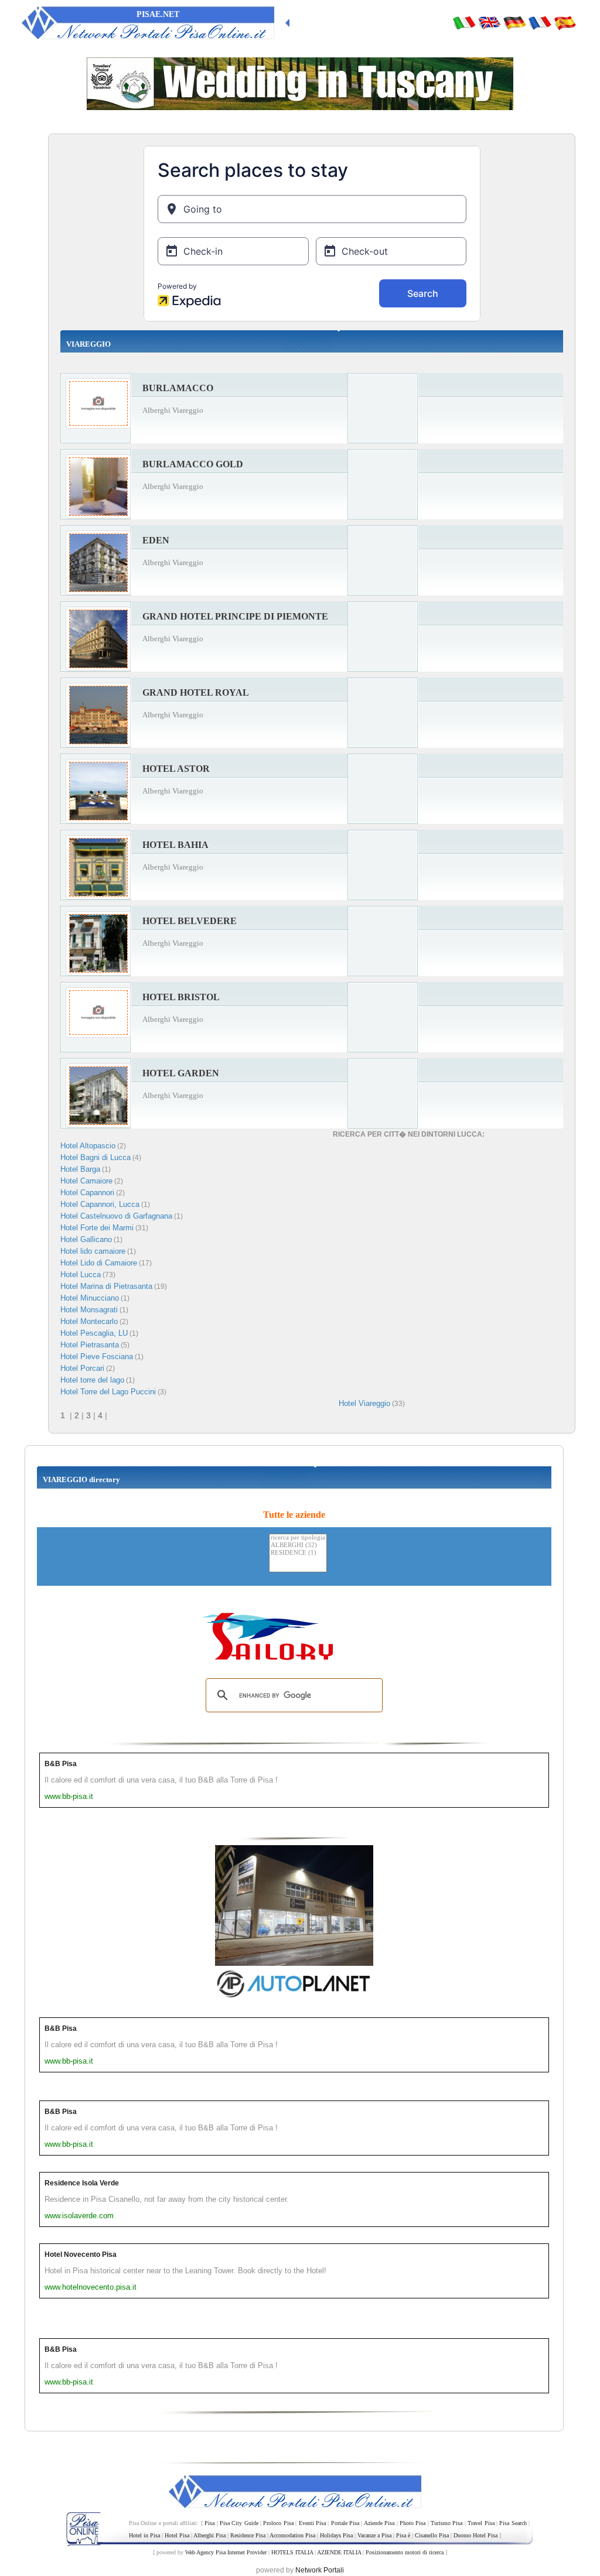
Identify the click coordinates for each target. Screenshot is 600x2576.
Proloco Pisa (278, 2523)
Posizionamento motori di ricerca (405, 2552)
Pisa (209, 2523)
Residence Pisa (248, 2535)
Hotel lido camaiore (93, 1251)
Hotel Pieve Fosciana (97, 1357)
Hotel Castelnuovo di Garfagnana (116, 1216)
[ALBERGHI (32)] (298, 1546)
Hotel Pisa (177, 2535)
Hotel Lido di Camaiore (99, 1263)
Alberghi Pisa (209, 2535)
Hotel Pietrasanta (90, 1345)
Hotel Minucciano (90, 1298)
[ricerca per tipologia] (298, 1538)
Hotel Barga (80, 1169)
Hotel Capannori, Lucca (100, 1204)
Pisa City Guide (239, 2523)
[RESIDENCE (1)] (298, 1553)
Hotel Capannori (87, 1193)
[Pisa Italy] (489, 22)
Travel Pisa (481, 2523)
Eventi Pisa (312, 2523)
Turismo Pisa (446, 2523)
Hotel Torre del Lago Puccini (108, 1392)
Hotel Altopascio (88, 1146)
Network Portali (320, 2570)
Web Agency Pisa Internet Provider (226, 2552)
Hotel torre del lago (92, 1380)
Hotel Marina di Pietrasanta (106, 1286)
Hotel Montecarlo (89, 1321)
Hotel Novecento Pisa (81, 2255)
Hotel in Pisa (144, 2535)
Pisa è (403, 2535)
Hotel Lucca (81, 1275)
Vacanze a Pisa (374, 2535)
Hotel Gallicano (86, 1239)
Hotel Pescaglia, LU (94, 1333)
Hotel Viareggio (364, 1403)
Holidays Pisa (336, 2535)
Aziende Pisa (379, 2523)
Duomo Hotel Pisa (475, 2535)
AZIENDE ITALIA (339, 2552)
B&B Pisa (61, 1764)
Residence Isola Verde (82, 2183)
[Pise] (540, 22)
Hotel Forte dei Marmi (97, 1228)
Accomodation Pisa (292, 2535)
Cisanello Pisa (432, 2535)
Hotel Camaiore (86, 1181)
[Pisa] (464, 22)
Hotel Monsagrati (89, 1310)
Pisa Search (513, 2523)
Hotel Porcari (82, 1368)
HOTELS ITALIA (292, 2552)
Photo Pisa (412, 2523)
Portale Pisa (345, 2523)
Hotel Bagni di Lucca (96, 1157)
